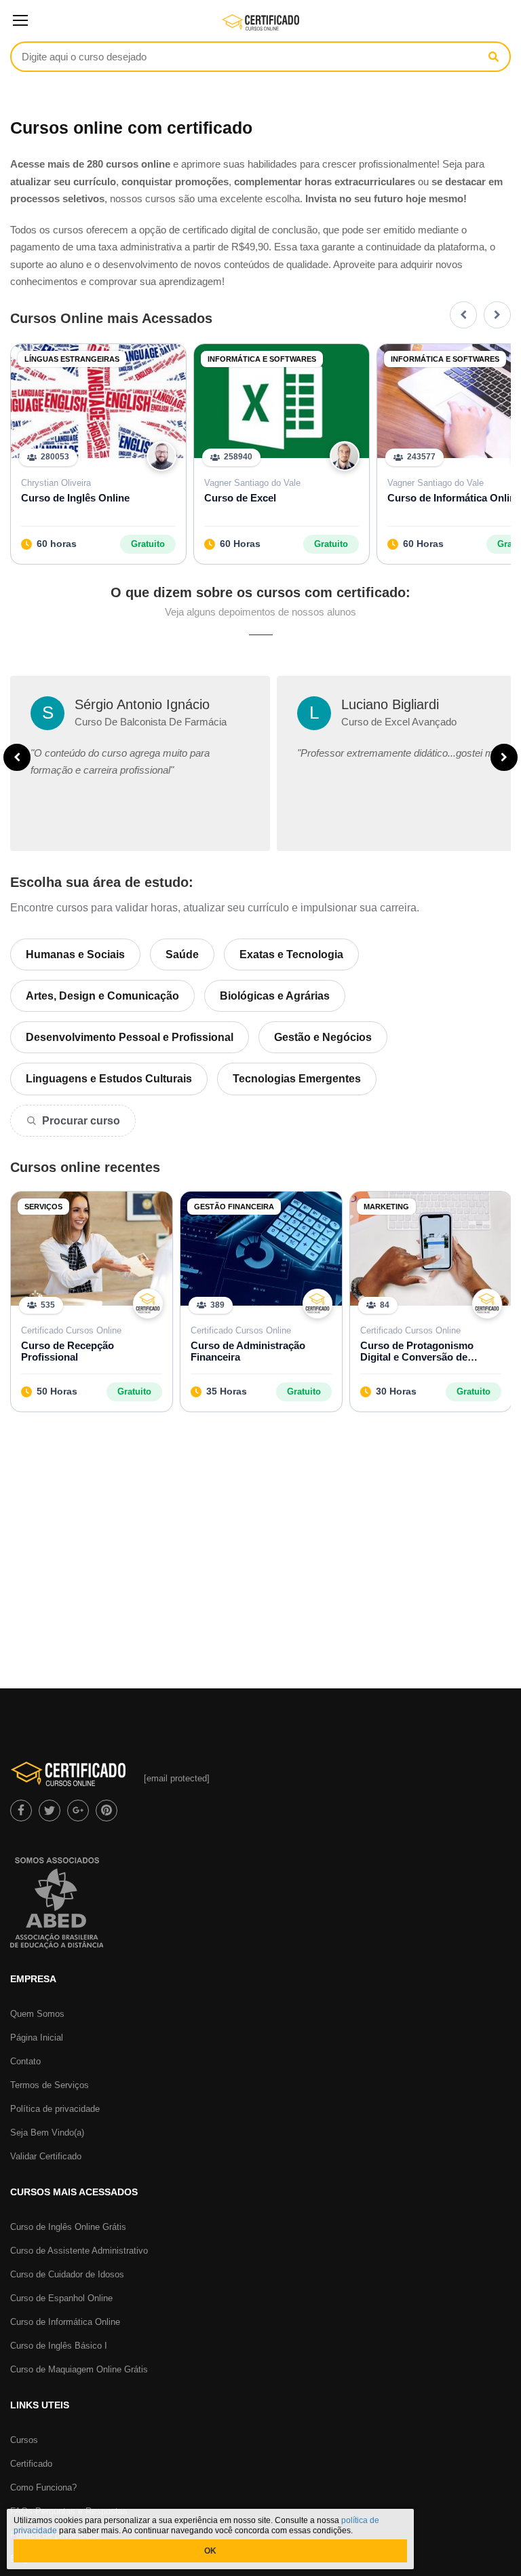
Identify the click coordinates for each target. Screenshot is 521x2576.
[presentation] (463, 315)
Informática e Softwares (262, 359)
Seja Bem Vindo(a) (47, 2133)
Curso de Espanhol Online (61, 2298)
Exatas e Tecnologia (291, 954)
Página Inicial (37, 2038)
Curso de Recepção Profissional (67, 1351)
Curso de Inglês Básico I (59, 2346)
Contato (25, 2061)
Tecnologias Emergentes (297, 1079)
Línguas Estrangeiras (72, 359)
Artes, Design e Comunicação (102, 996)
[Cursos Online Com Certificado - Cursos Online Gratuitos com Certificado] (261, 28)
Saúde (182, 954)
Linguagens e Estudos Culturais (109, 1079)
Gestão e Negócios (323, 1037)
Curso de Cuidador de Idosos (67, 2274)
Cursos (24, 2440)
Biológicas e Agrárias (275, 996)
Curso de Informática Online (65, 2322)
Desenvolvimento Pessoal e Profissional (130, 1037)
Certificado (31, 2464)
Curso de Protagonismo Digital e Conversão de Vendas (417, 1351)
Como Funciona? (43, 2487)
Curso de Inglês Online (75, 498)
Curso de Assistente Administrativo (79, 2251)
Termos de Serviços (50, 2085)
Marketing (386, 1207)
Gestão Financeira (234, 1207)
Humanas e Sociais (75, 954)
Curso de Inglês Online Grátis (68, 2227)
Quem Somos (37, 2014)
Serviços (43, 1207)
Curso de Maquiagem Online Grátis (79, 2369)
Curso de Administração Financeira (248, 1351)
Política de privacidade (55, 2109)
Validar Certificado (46, 2156)
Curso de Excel (240, 498)
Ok (210, 2551)
